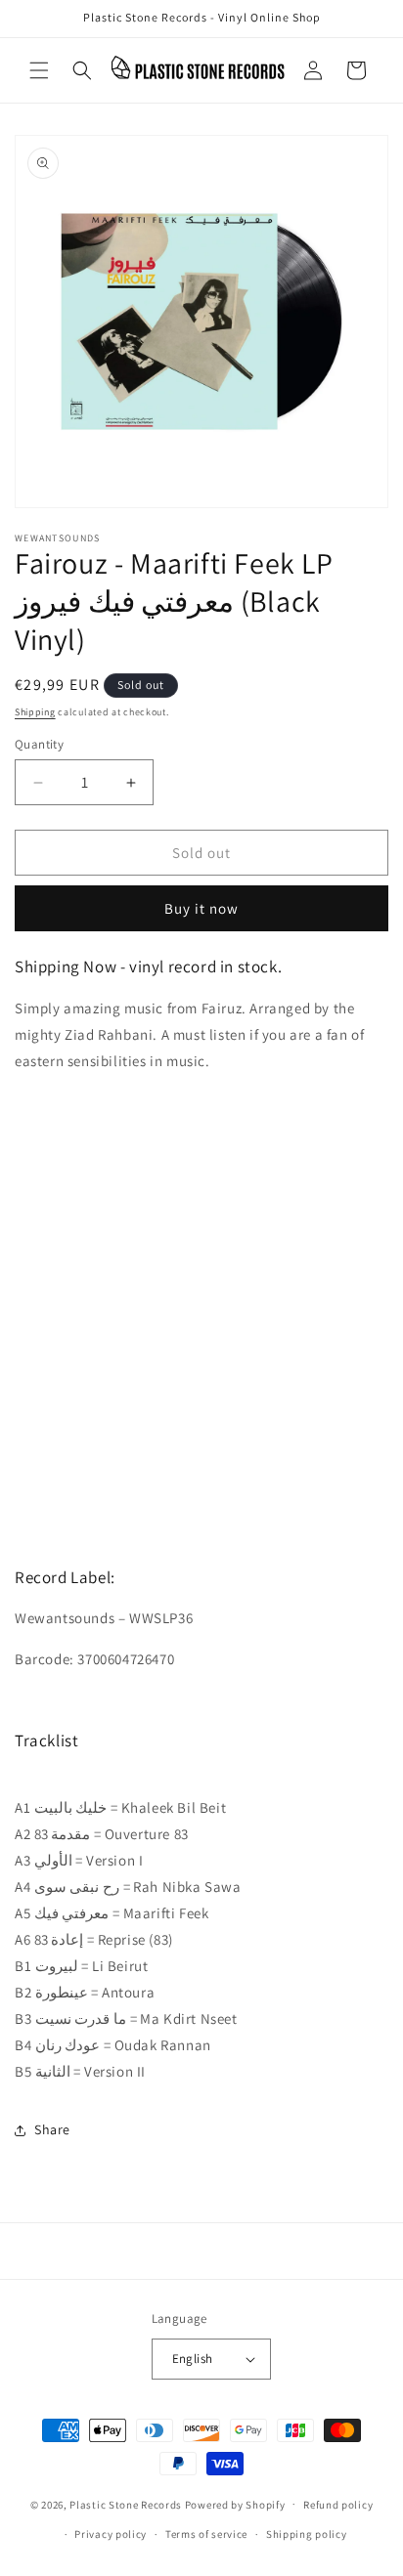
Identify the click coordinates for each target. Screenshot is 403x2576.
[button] (39, 70)
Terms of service (206, 2534)
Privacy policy (111, 2534)
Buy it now (201, 908)
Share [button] (52, 2129)
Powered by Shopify (235, 2504)
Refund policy (338, 2505)
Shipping (35, 712)
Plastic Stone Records (126, 2504)
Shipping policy (307, 2534)
